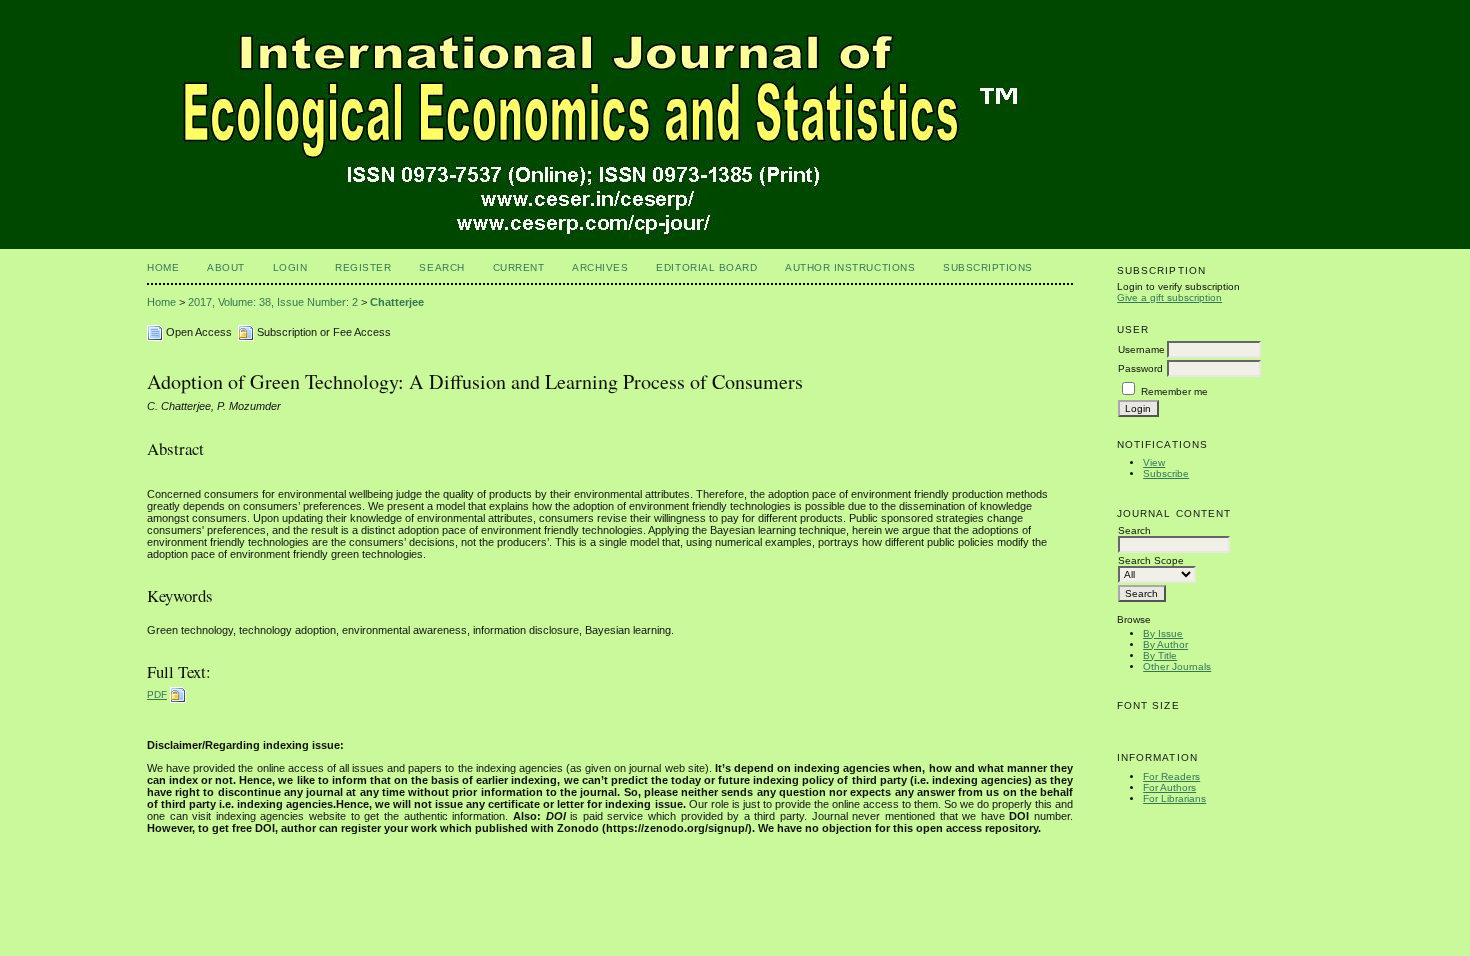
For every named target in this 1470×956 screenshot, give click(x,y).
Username (1141, 349)
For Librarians (1174, 798)
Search (441, 267)
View (1154, 462)
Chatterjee (397, 302)
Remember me (1174, 391)
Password (1140, 368)
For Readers (1171, 776)
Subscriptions (988, 267)
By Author (1165, 644)
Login (290, 267)
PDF (157, 694)
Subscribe (1166, 473)
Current (519, 267)
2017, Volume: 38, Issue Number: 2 (273, 302)
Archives (600, 267)
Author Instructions (850, 267)
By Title (1160, 655)
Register (363, 267)
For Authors (1169, 787)
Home (163, 267)
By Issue (1163, 633)
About (226, 267)
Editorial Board (706, 267)
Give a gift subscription (1169, 297)
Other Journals (1177, 666)
